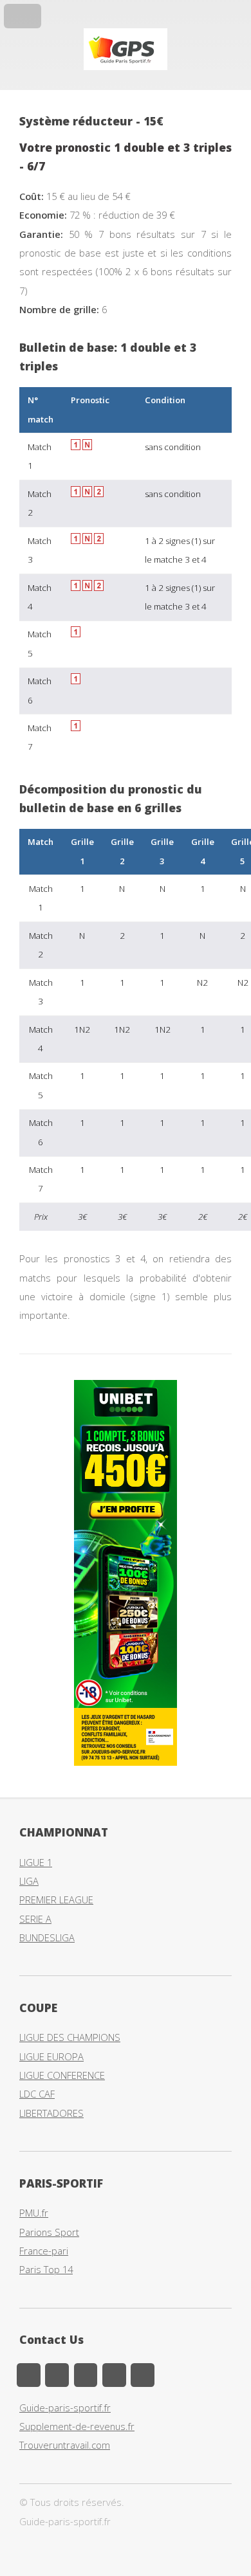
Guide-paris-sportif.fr (65, 2408)
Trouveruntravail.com (65, 2445)
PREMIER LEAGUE (56, 1900)
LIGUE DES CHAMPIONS (70, 2037)
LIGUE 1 (36, 1862)
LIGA (29, 1881)
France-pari (44, 2251)
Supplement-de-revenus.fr (77, 2426)
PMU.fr (34, 2213)
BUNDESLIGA (47, 1937)
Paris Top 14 (46, 2269)
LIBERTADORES (51, 2113)
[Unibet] (126, 1762)
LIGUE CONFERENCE (62, 2075)
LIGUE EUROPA (51, 2056)
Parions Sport (49, 2232)
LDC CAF (37, 2094)
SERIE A (35, 1919)
